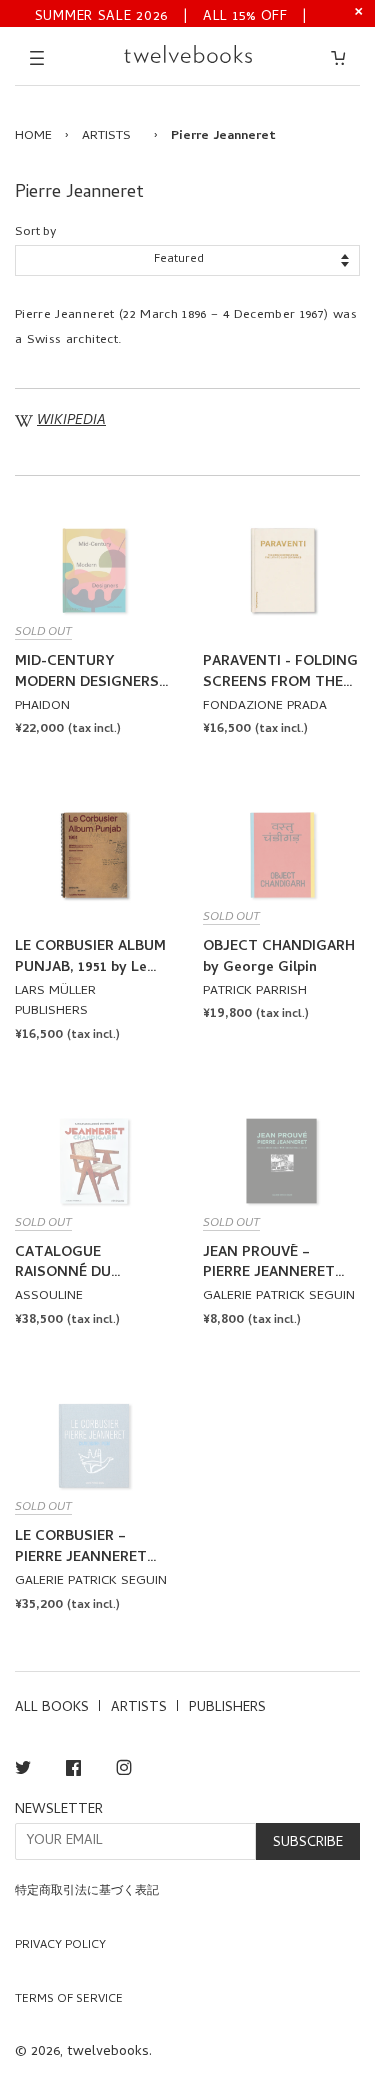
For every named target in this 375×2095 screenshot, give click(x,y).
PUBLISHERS (227, 1708)
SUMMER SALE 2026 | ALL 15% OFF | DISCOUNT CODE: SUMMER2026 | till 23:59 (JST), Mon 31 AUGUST (171, 15)
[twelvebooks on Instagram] (124, 1771)
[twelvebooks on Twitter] (23, 1771)
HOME (33, 136)
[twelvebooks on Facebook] (73, 1771)
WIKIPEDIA (71, 421)
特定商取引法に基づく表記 (87, 1892)
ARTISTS (106, 136)
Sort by (35, 232)
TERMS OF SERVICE (69, 2000)
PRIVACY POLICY (60, 1946)
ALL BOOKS (52, 1708)
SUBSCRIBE (308, 1843)
